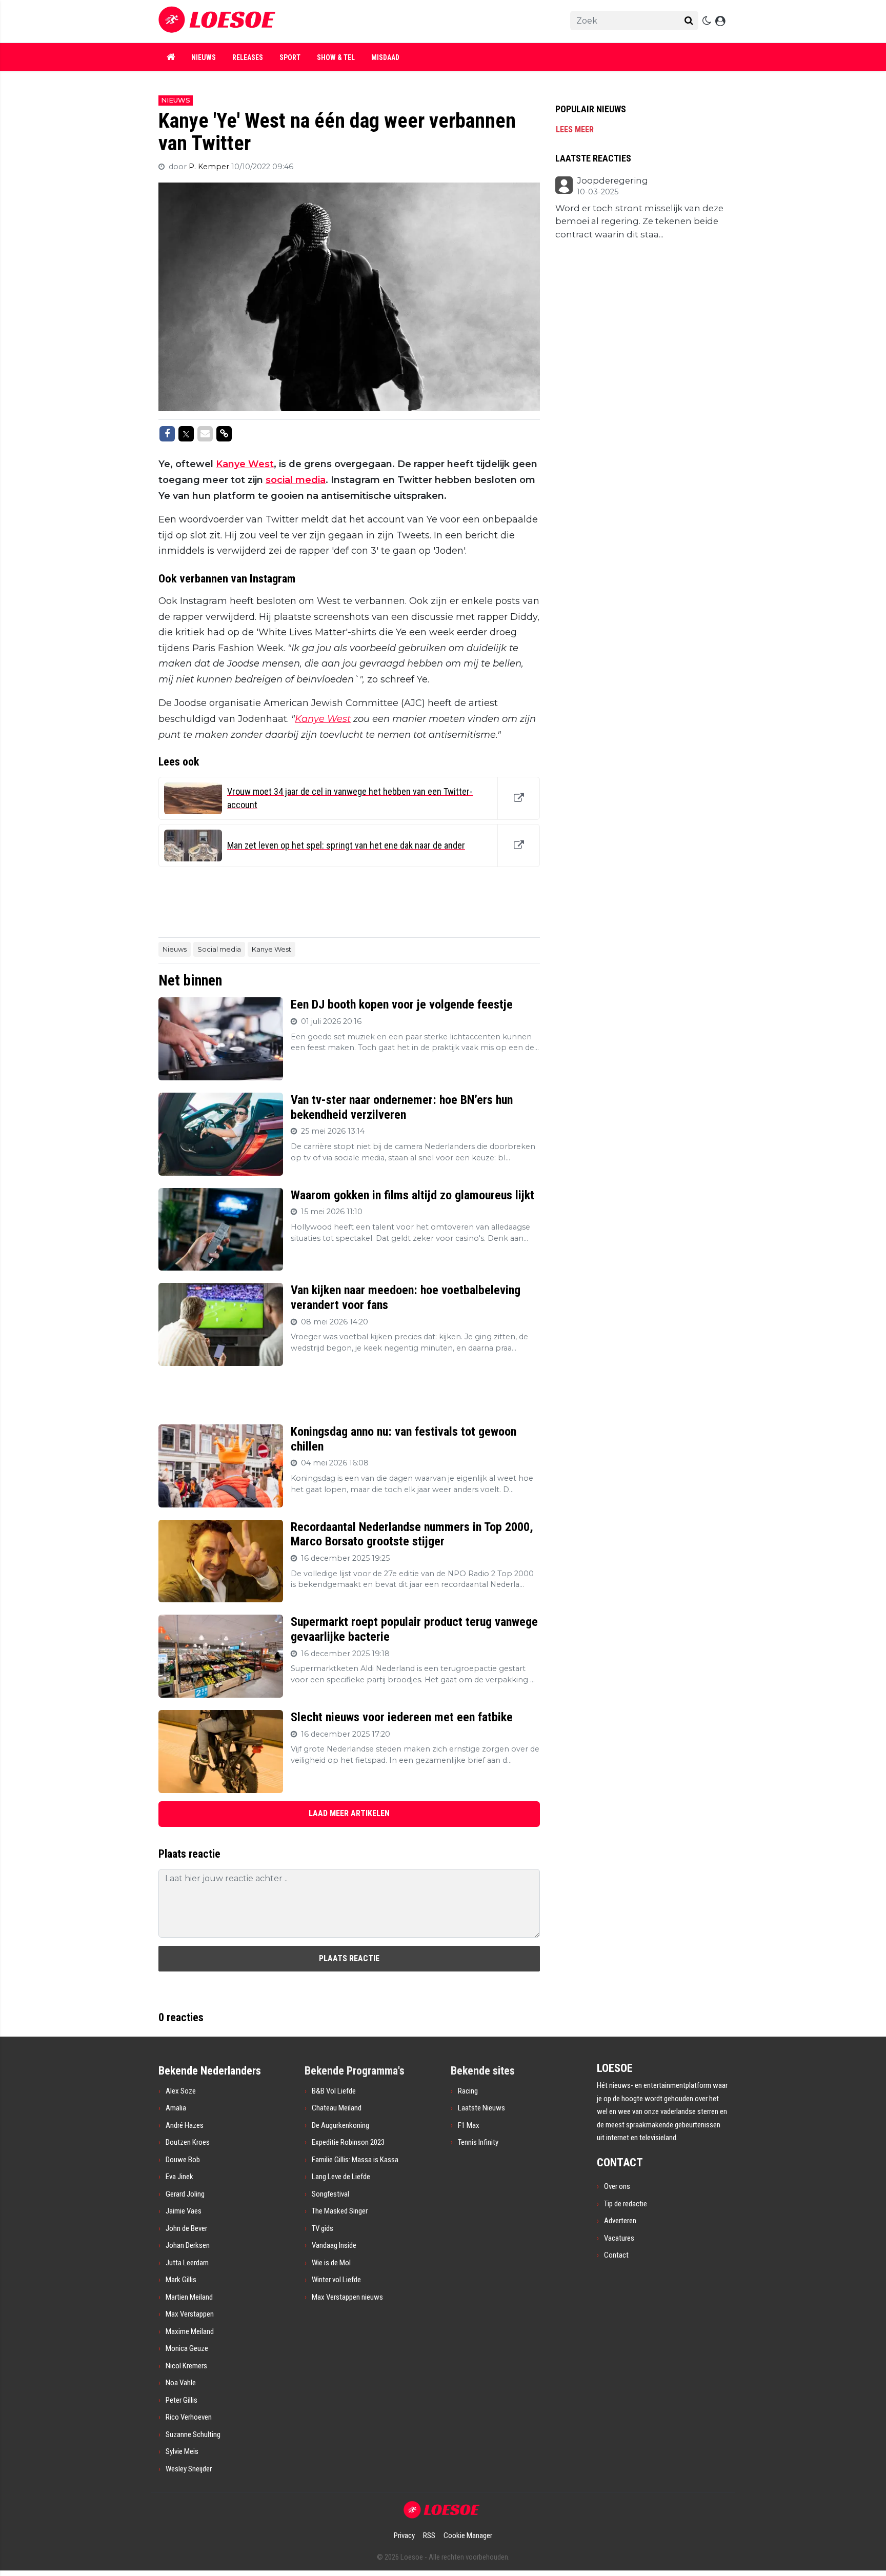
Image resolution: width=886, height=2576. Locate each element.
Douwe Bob (183, 2160)
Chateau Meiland (337, 2108)
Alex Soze (181, 2091)
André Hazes (185, 2125)
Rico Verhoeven (189, 2417)
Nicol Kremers (186, 2366)
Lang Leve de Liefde (341, 2177)
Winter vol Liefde (336, 2280)
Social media (219, 949)
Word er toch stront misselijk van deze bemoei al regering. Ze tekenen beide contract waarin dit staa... (639, 221)
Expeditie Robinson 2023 (348, 2142)
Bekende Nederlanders (210, 2071)
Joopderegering (612, 181)
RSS (429, 2535)
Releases (248, 57)
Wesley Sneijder (189, 2469)
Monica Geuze (187, 2348)
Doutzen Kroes (188, 2142)
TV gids (323, 2228)
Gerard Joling (185, 2194)
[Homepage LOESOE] (335, 21)
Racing (468, 2091)
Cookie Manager (468, 2535)
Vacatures (619, 2238)
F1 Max (469, 2125)
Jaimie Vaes (184, 2211)
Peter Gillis (182, 2400)
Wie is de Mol (331, 2263)
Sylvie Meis (182, 2451)
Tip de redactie (626, 2204)
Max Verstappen (190, 2314)
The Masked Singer (340, 2211)
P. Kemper (210, 167)
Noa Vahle (181, 2383)
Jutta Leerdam (187, 2263)
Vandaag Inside (334, 2245)
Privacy (404, 2535)
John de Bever (186, 2228)
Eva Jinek (179, 2177)
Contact (616, 2255)
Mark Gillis (181, 2280)
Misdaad (385, 57)
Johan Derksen (188, 2245)
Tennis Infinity (478, 2142)
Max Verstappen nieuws (347, 2297)
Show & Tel (336, 57)
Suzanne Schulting (193, 2434)
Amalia (176, 2108)
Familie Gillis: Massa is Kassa (355, 2160)
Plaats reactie (349, 1958)
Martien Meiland (189, 2297)
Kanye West (245, 464)
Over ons (617, 2186)
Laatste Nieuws (481, 2108)
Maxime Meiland (190, 2331)
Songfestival (330, 2194)
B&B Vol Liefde (334, 2091)
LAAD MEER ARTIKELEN (349, 1813)
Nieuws (204, 57)
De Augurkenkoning (340, 2125)
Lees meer (575, 129)
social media (296, 480)
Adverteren (620, 2221)
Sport (290, 57)
